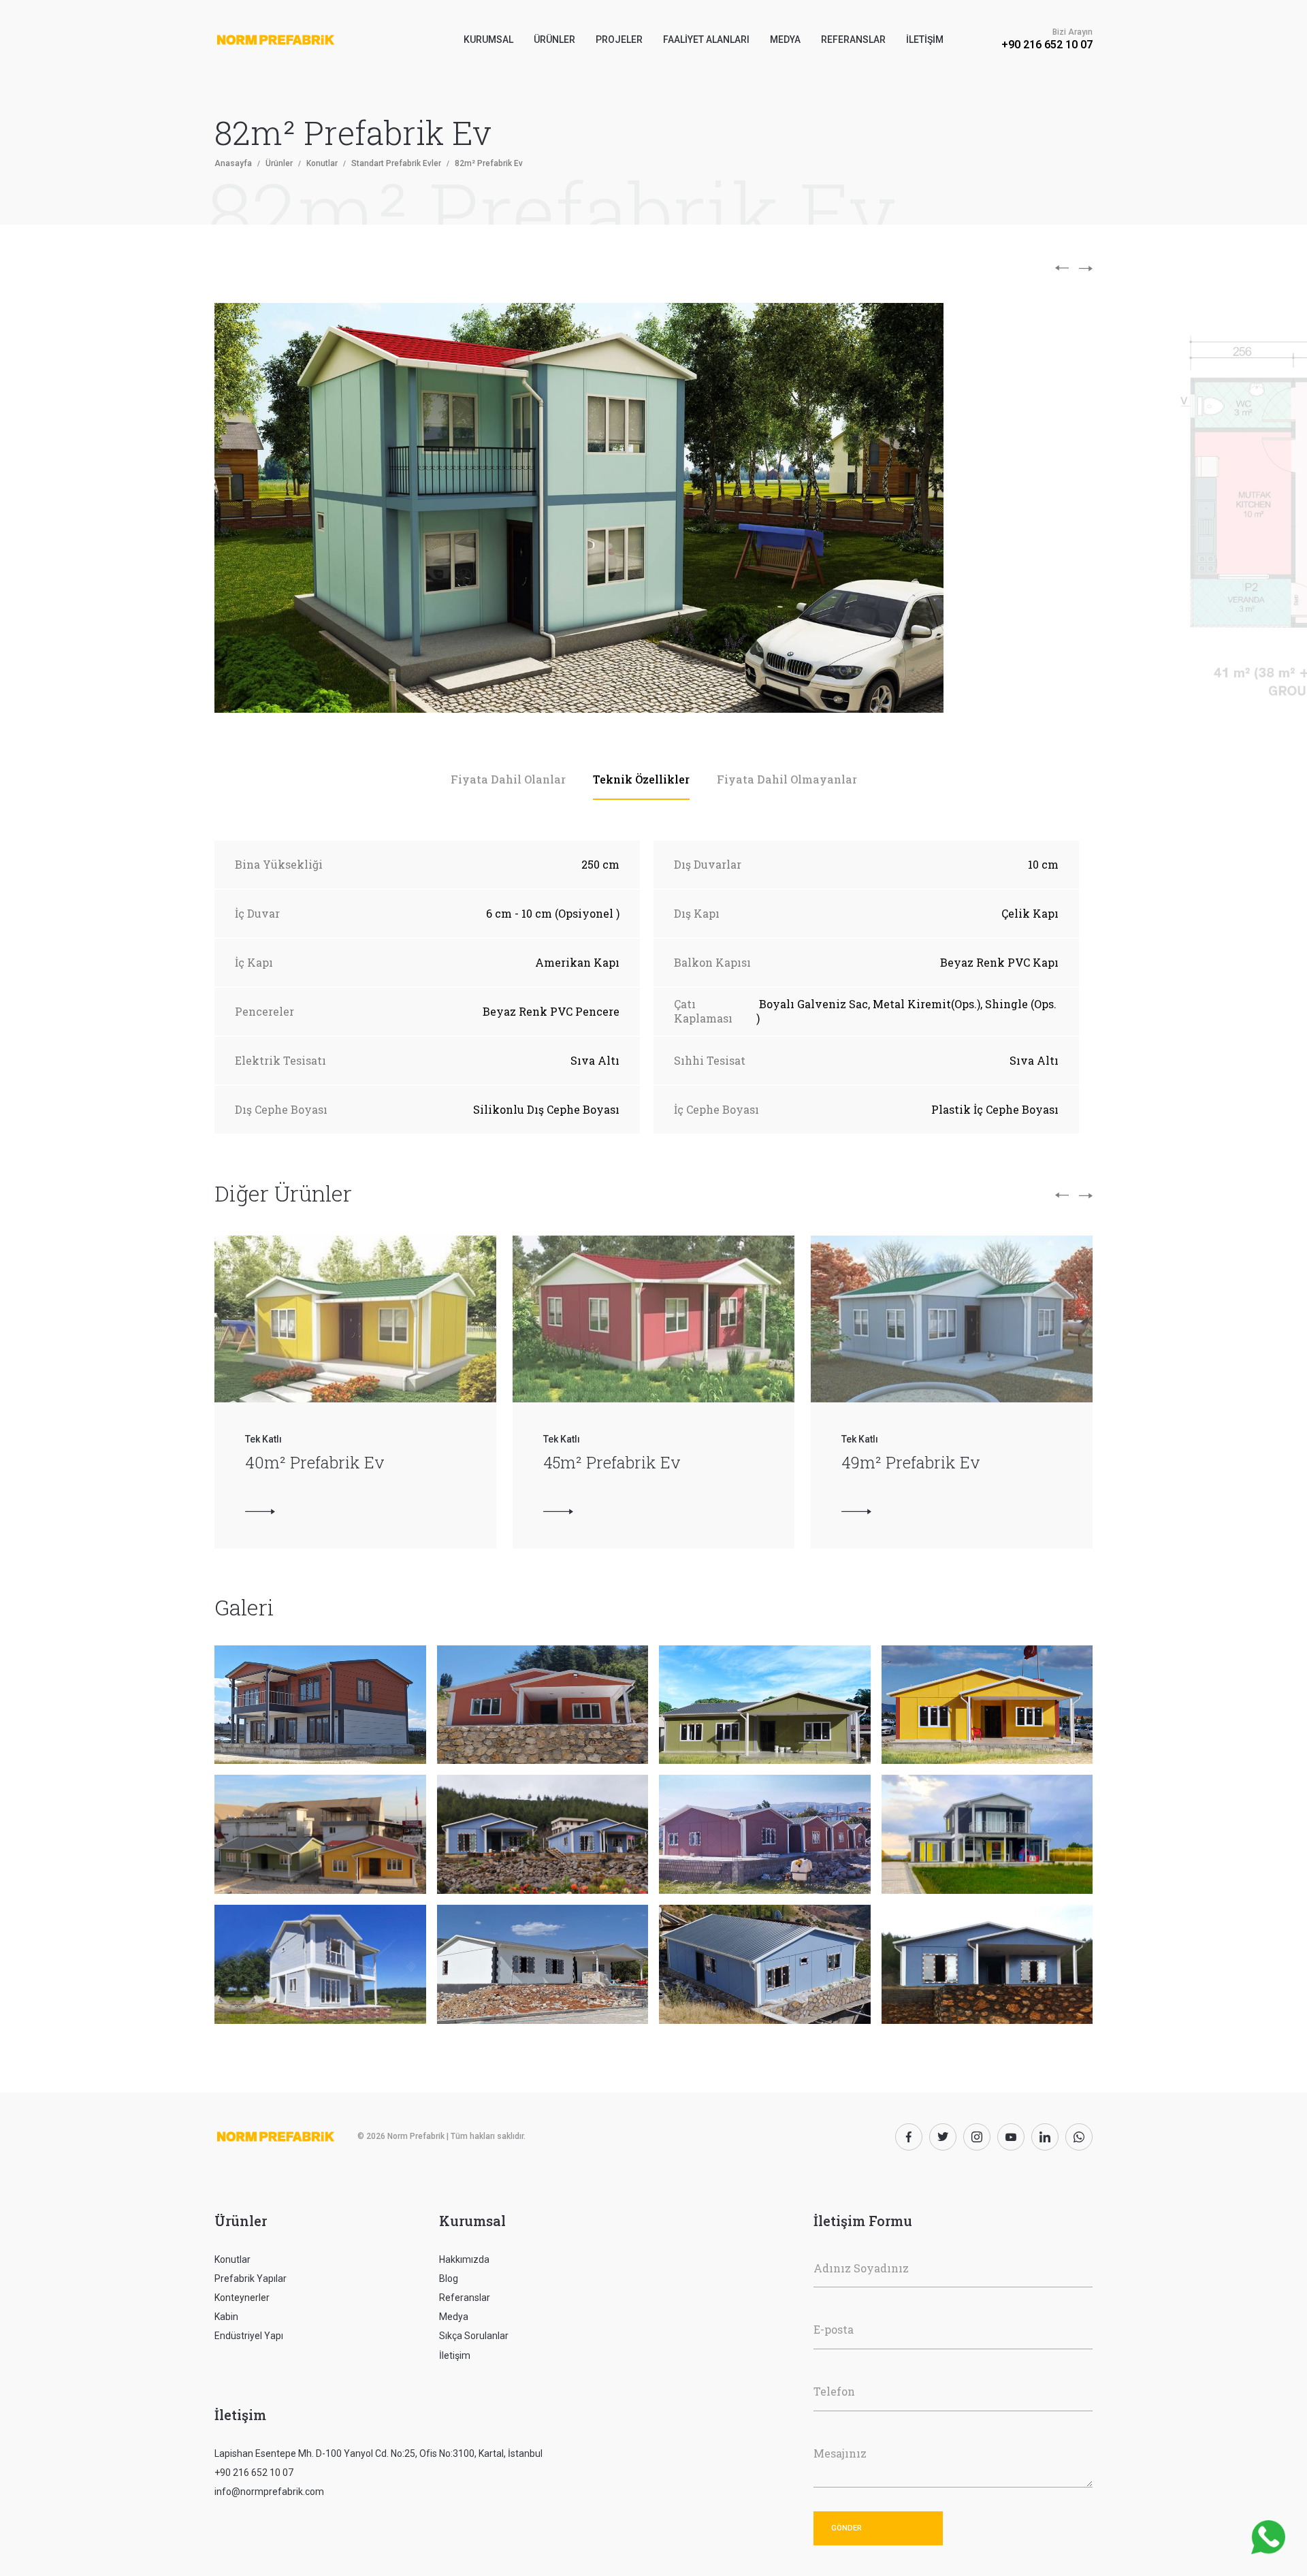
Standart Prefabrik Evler (396, 163)
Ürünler (279, 163)
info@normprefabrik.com (269, 2492)
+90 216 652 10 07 (1047, 45)
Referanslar (853, 39)
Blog (449, 2279)
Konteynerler (242, 2298)
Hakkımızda (464, 2259)
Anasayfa (233, 163)
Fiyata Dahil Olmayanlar (787, 779)
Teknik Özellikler (641, 779)
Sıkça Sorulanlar (474, 2336)
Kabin (226, 2317)
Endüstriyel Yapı (249, 2336)
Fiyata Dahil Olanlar (508, 779)
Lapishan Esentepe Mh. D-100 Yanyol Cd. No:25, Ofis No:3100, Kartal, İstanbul (378, 2453)
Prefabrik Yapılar (251, 2279)
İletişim (925, 39)
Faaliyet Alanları (706, 39)
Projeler (619, 39)
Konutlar (322, 163)
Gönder (846, 2528)
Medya (785, 39)
